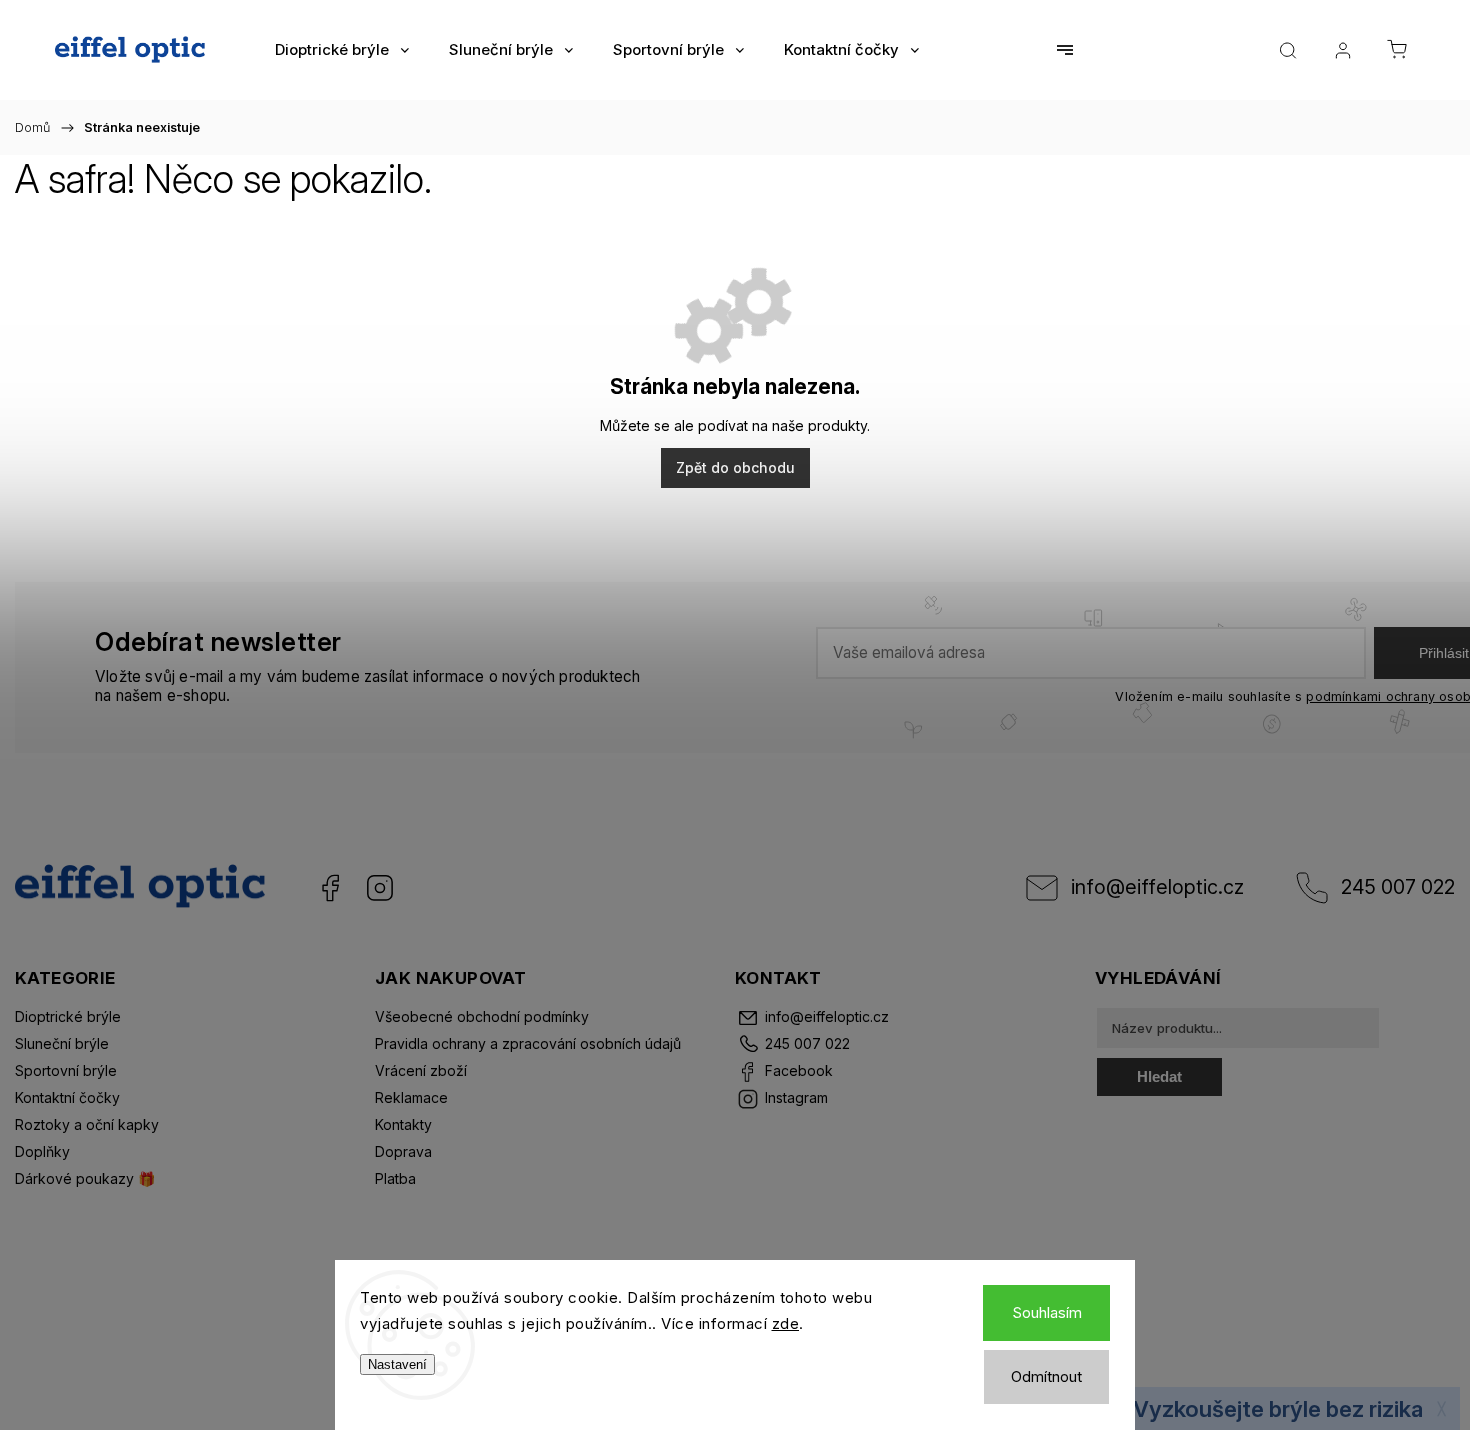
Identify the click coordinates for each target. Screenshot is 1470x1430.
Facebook (330, 888)
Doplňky (42, 1151)
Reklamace (411, 1097)
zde (786, 1323)
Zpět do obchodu (735, 467)
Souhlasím (1047, 1312)
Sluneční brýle (62, 1043)
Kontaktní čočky (67, 1097)
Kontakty (403, 1124)
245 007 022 (1398, 887)
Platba (395, 1178)
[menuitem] (342, 50)
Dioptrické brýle (68, 1016)
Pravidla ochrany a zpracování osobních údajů (528, 1043)
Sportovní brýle (66, 1070)
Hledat (1159, 1076)
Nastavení (397, 1364)
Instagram (380, 888)
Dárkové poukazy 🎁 (85, 1178)
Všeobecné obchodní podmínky (482, 1016)
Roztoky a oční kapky (87, 1124)
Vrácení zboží (421, 1070)
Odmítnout (1046, 1376)
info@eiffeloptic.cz (1157, 887)
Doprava (403, 1151)
